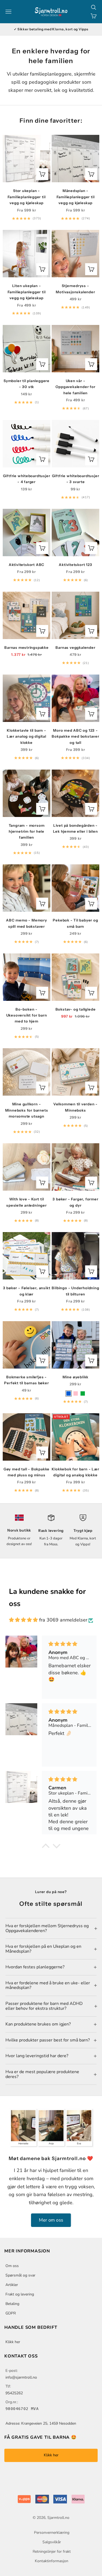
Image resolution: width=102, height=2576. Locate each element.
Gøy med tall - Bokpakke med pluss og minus (27, 1472)
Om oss (12, 2266)
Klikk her (13, 2342)
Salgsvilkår (52, 2542)
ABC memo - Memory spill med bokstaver (26, 923)
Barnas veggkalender (75, 647)
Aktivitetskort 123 (75, 565)
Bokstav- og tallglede (76, 1009)
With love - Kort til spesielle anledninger (27, 1202)
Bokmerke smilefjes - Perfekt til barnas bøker (26, 1380)
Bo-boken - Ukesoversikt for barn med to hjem (27, 1015)
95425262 (14, 2393)
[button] (45, 1847)
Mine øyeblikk (75, 1377)
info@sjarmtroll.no (21, 2377)
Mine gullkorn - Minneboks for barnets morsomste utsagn (27, 1110)
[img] (23, 1620)
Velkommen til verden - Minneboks (75, 1107)
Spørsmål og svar (20, 2275)
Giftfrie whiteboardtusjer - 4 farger (27, 479)
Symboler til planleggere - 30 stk (27, 384)
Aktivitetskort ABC (27, 565)
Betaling (12, 2304)
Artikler (12, 2285)
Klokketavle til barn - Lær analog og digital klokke (27, 736)
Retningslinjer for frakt (52, 2551)
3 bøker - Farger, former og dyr (75, 1202)
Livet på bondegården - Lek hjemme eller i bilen (75, 828)
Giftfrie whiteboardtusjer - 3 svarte (76, 479)
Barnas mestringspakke (27, 647)
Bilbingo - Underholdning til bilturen (75, 1291)
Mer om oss (51, 2220)
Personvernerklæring (52, 2533)
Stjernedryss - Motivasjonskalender (75, 289)
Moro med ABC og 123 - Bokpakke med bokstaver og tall (75, 736)
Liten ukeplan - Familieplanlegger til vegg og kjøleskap (27, 292)
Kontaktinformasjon (52, 2561)
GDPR (11, 2313)
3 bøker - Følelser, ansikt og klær (27, 1291)
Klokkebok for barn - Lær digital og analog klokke (75, 1472)
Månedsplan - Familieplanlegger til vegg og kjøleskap (76, 197)
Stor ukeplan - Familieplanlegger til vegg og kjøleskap (27, 197)
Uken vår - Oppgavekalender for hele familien (75, 387)
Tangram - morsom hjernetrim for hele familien (27, 831)
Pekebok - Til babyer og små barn (75, 923)
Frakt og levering (20, 2294)
